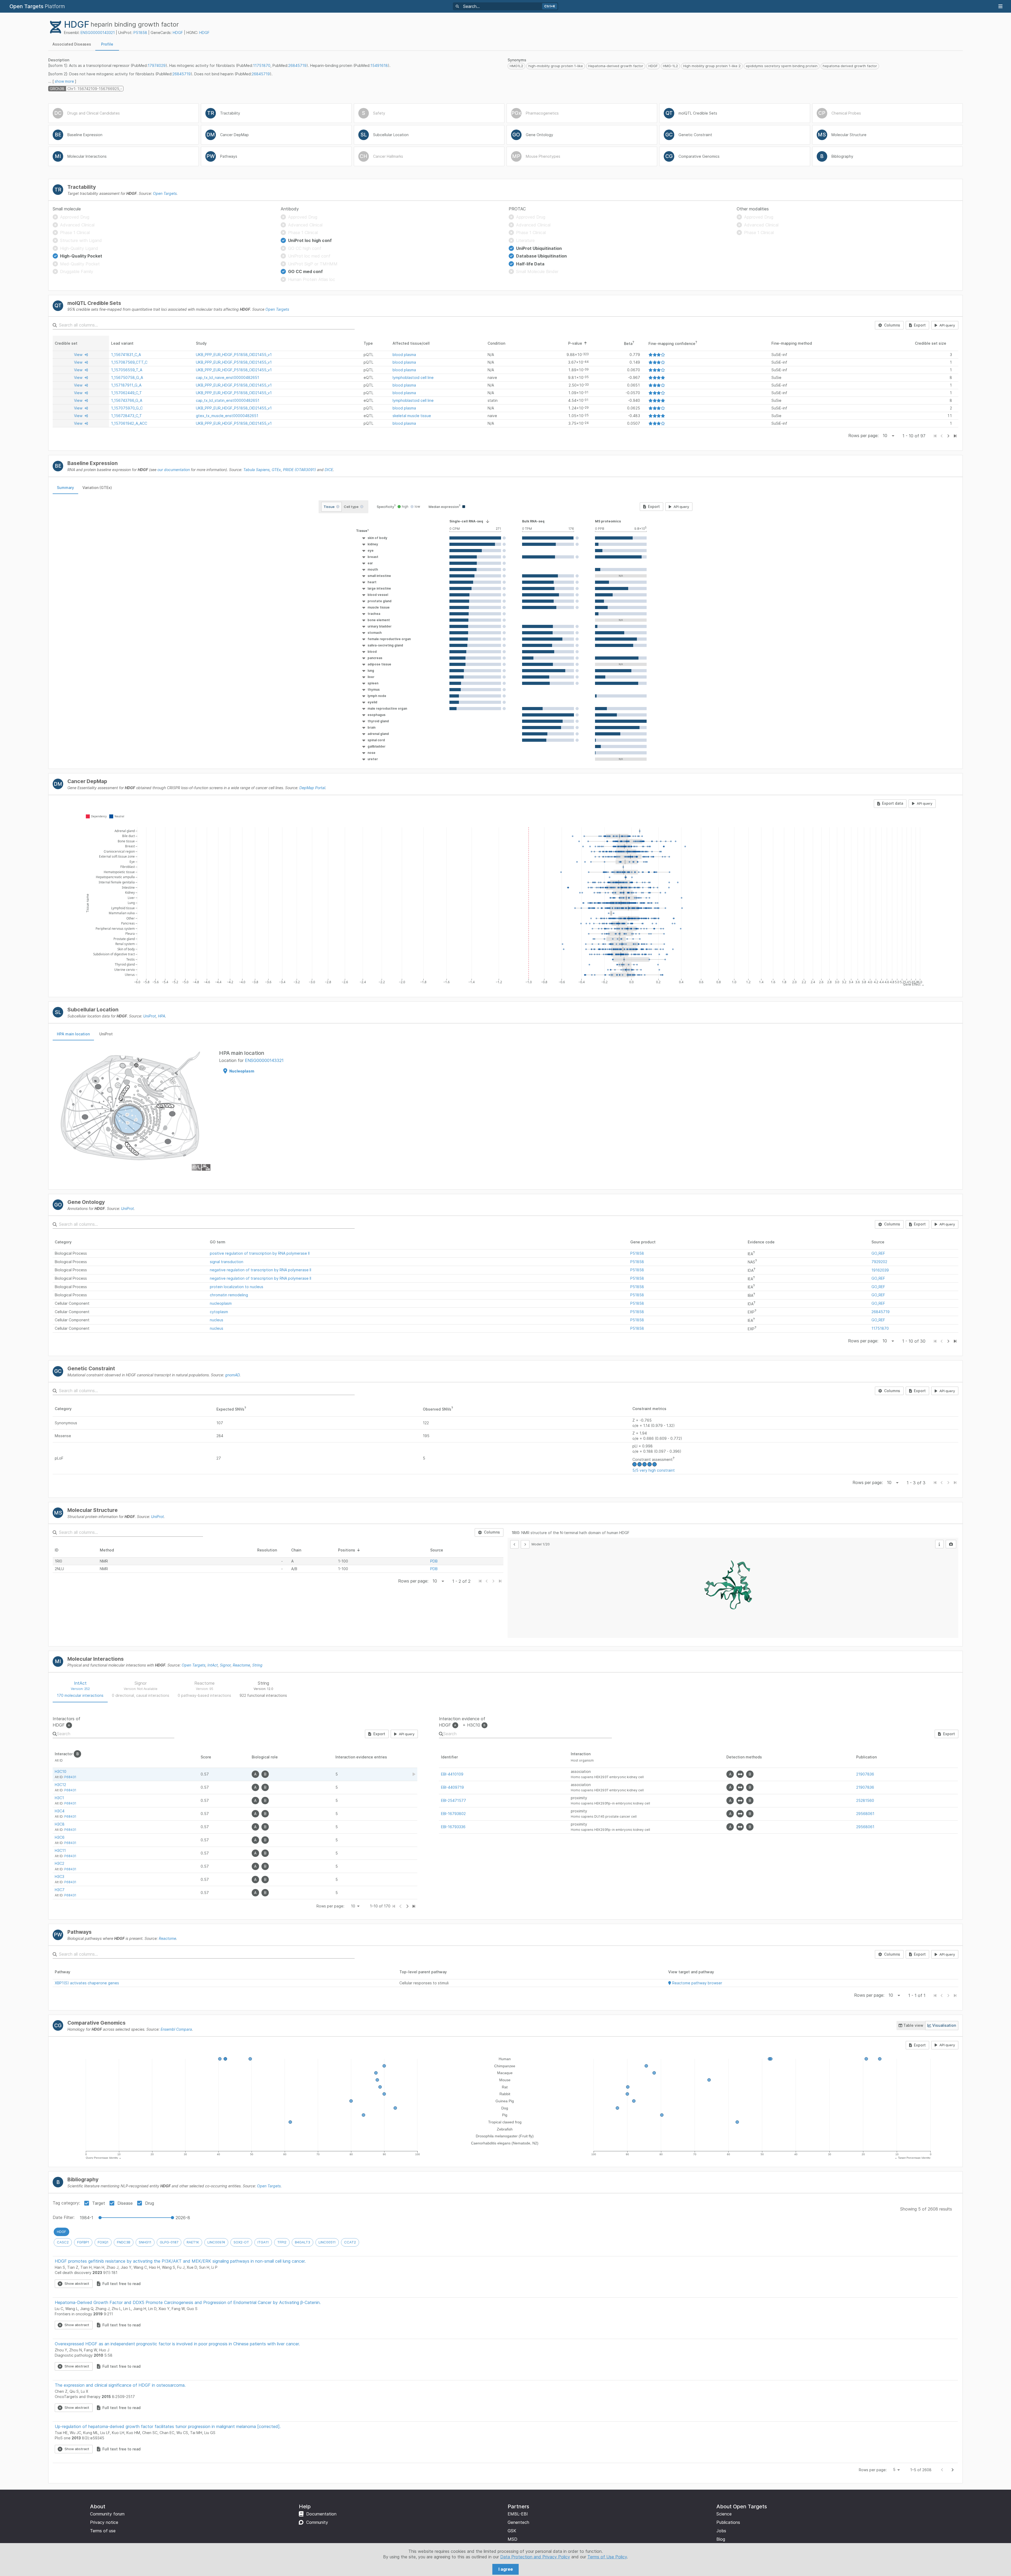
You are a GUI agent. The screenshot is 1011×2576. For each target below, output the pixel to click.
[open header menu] (1000, 6)
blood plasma (404, 355)
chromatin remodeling (229, 1295)
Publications (728, 2522)
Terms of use (103, 2531)
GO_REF (878, 1253)
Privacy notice (104, 2522)
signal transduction (227, 1262)
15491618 (379, 65)
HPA (162, 1016)
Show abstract (77, 2283)
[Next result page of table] (407, 1906)
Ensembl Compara (176, 2029)
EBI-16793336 (453, 1827)
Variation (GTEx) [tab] (97, 488)
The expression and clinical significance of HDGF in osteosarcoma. (120, 2385)
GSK (512, 2531)
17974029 (157, 65)
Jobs (721, 2531)
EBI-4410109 (452, 1774)
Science (724, 2514)
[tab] (72, 44)
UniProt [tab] (106, 1034)
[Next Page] (948, 436)
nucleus (217, 1320)
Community (317, 2522)
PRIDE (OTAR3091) (299, 470)
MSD (512, 2539)
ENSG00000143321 (98, 33)
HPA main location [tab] (73, 1034)
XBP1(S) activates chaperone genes (87, 1983)
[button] (373, 531)
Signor (225, 1665)
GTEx (276, 470)
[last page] (955, 436)
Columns (892, 325)
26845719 (297, 65)
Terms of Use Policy (607, 2557)
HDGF (178, 33)
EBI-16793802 (453, 1814)
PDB (434, 1561)
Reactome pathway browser (697, 1983)
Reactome (241, 1665)
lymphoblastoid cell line (413, 377)
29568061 (865, 1814)
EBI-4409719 (452, 1787)
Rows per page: (863, 436)
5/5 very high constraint (654, 1470)
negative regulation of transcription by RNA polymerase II (261, 1270)
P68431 (70, 1777)
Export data (893, 803)
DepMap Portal (312, 788)
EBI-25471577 (454, 1800)
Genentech (518, 2522)
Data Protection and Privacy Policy (535, 2557)
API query (947, 325)
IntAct (213, 1665)
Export (920, 325)
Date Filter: (64, 2217)
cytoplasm (219, 1312)
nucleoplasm (221, 1303)
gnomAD (232, 1375)
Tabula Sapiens (256, 470)
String (257, 1665)
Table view (913, 2025)
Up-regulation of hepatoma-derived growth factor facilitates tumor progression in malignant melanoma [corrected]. (168, 2426)
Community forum (107, 2514)
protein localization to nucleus (237, 1287)
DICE (329, 470)
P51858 (140, 33)
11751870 (262, 65)
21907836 (865, 1774)
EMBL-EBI (518, 2514)
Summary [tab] (65, 488)
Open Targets (165, 193)
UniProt (150, 1016)
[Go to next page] (953, 2470)
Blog (721, 2539)
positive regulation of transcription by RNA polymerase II (260, 1253)
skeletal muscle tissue (412, 416)
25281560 (865, 1800)
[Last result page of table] (414, 1906)
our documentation (174, 470)
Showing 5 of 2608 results (926, 2209)
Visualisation (944, 2025)
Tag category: (66, 2203)
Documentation (321, 2514)
